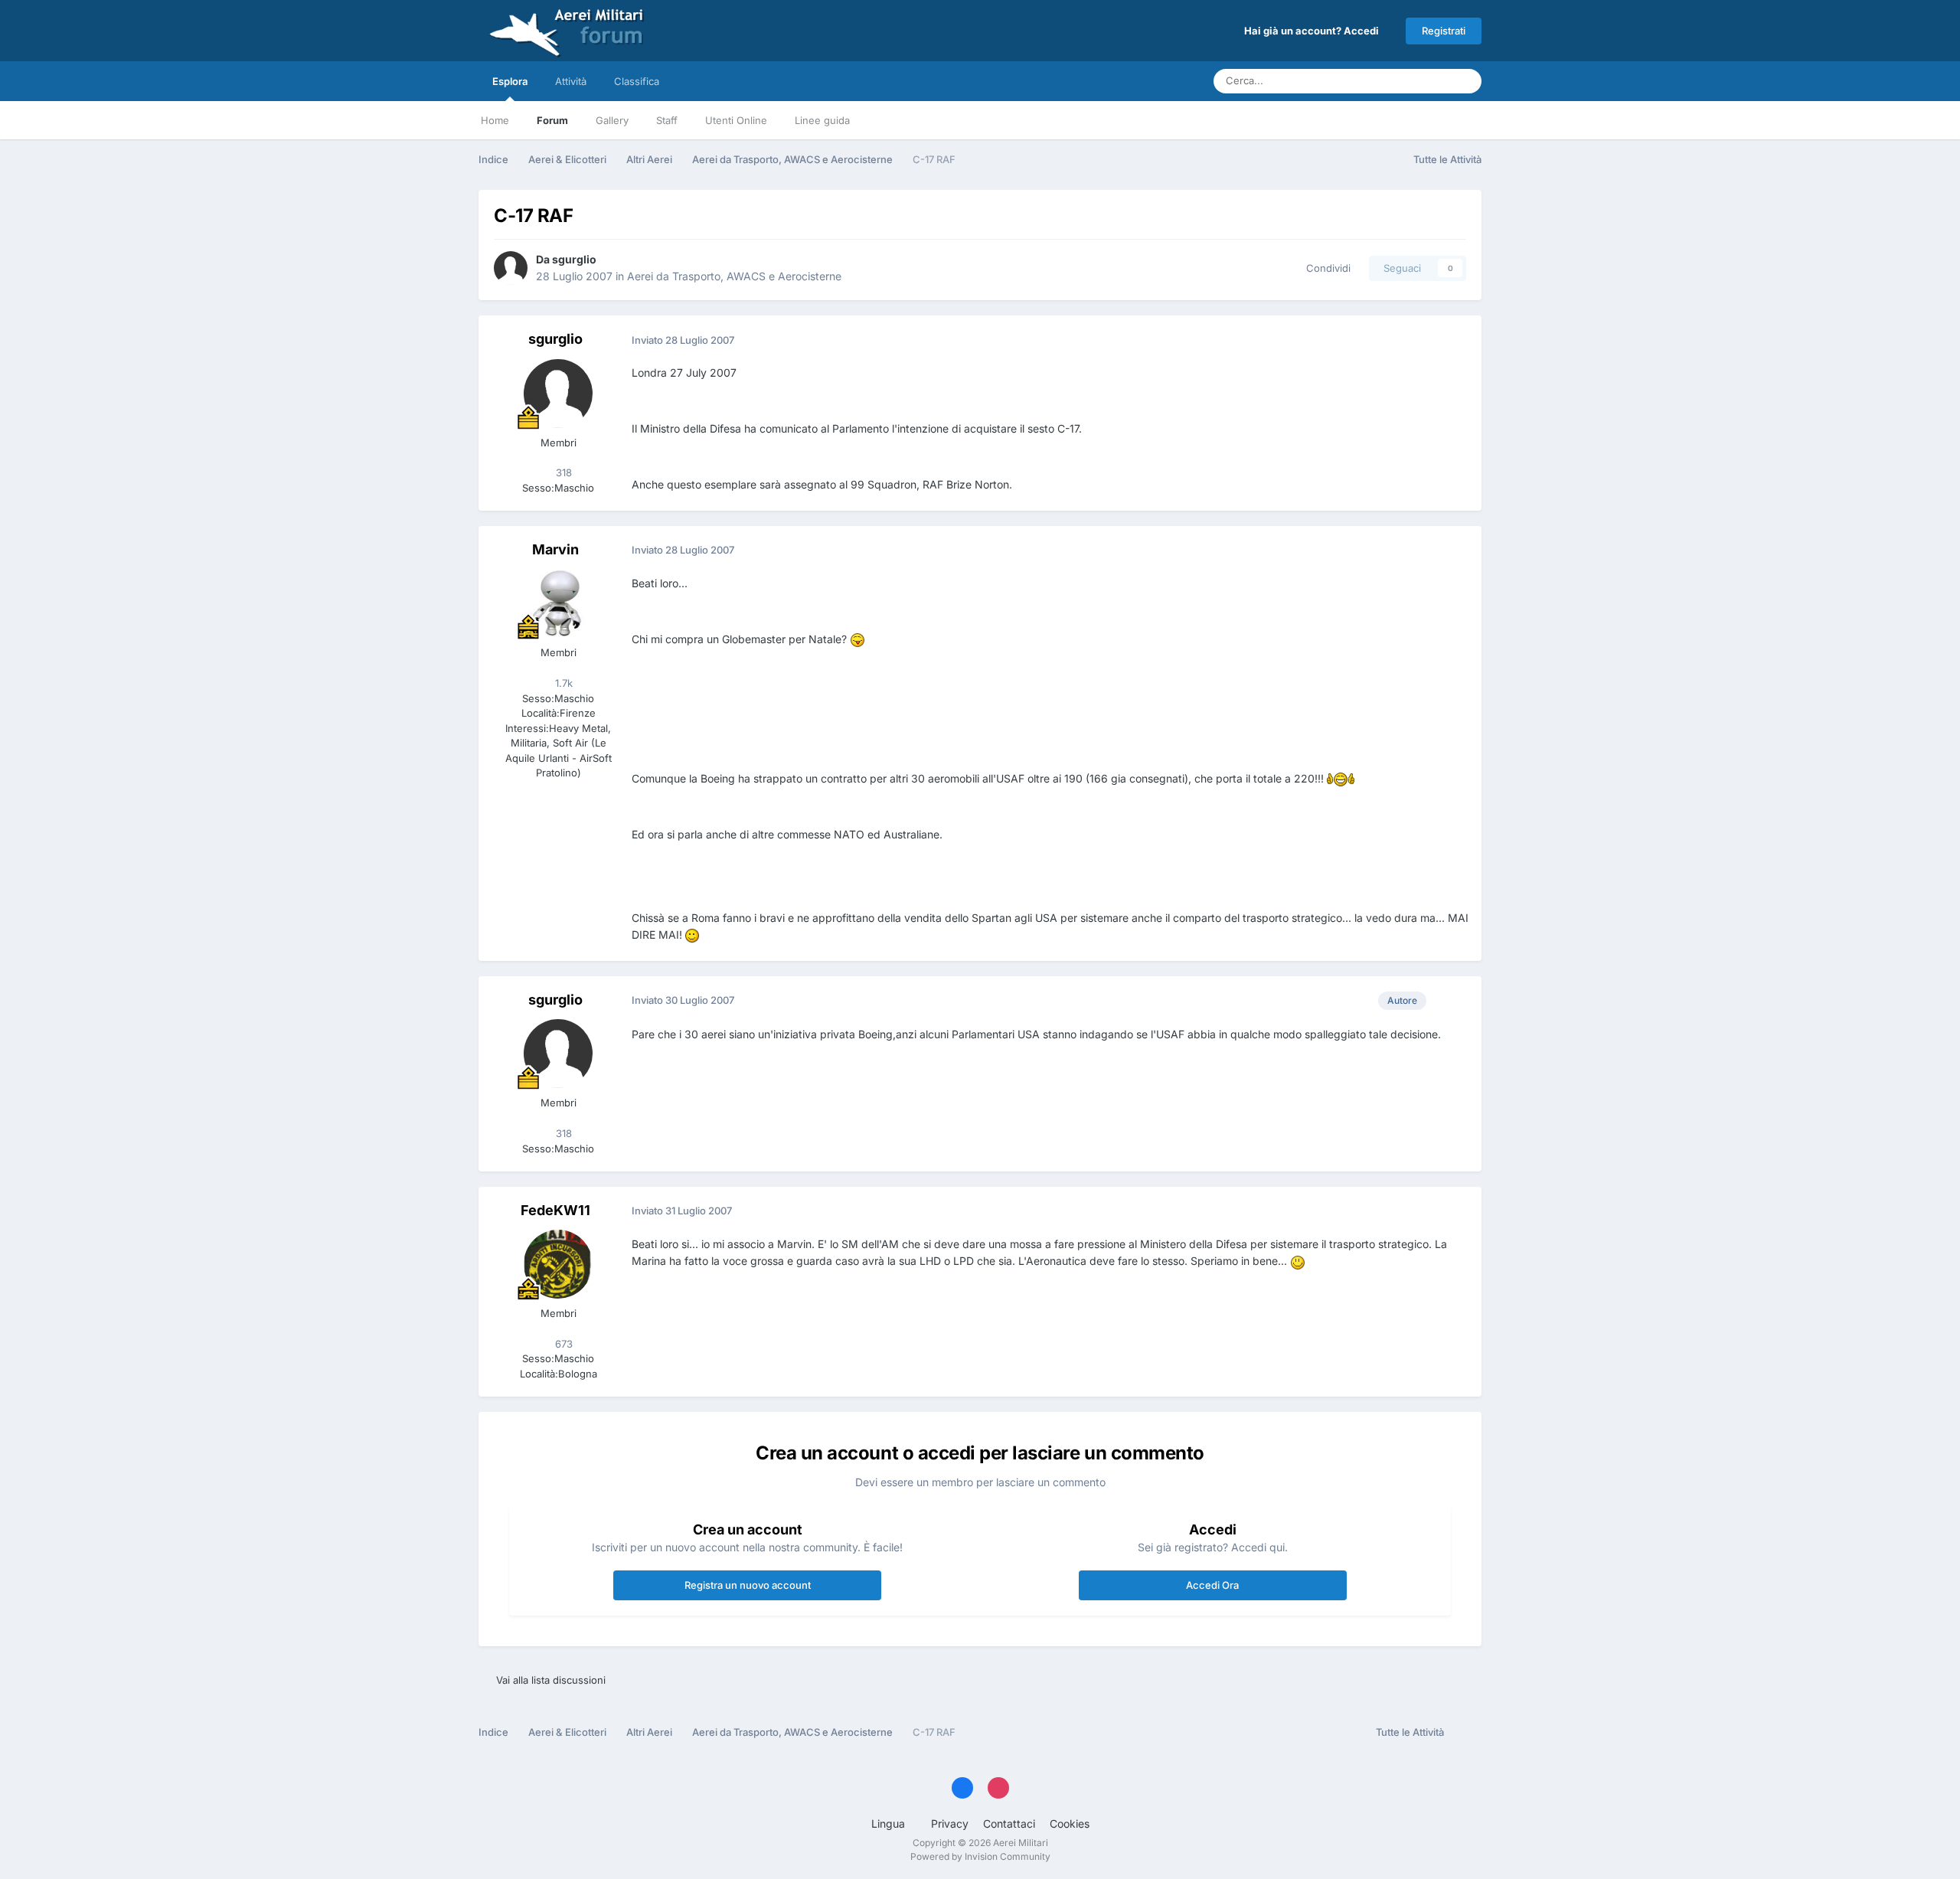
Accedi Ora (1212, 1585)
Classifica (637, 81)
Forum (552, 120)
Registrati (1444, 31)
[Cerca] (1465, 81)
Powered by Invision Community (980, 1856)
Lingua (890, 1823)
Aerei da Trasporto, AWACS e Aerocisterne (734, 276)
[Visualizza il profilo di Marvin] (558, 603)
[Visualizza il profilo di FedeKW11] (558, 1264)
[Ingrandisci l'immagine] (857, 639)
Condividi (1325, 268)
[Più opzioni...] (1454, 340)
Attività (571, 81)
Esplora (510, 81)
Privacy (950, 1823)
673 (562, 1344)
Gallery (612, 120)
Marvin (555, 549)
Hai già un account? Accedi (1314, 31)
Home (495, 120)
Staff (667, 120)
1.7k (562, 683)
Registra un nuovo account (748, 1585)
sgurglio (574, 259)
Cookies (1070, 1823)
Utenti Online (736, 120)
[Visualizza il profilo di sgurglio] (511, 268)
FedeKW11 (555, 1210)
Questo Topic (1400, 81)
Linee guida (822, 120)
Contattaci (1009, 1823)
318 (562, 472)
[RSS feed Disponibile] (1467, 1733)
